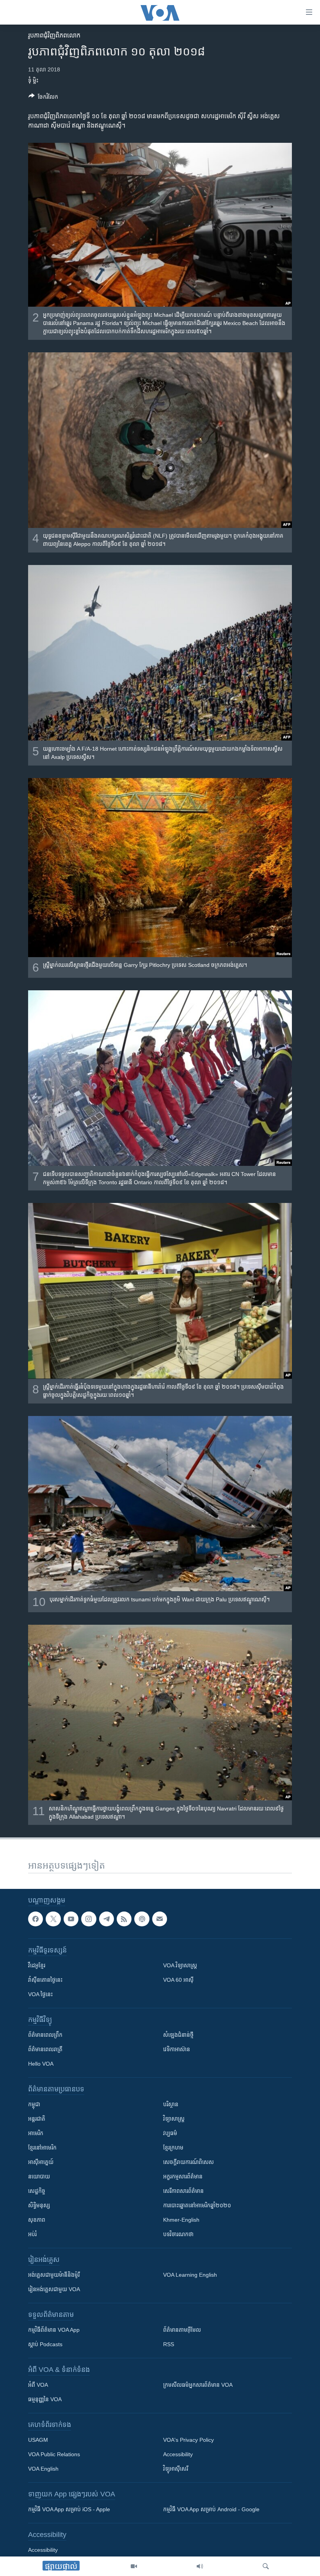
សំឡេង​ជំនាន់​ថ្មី (178, 2035)
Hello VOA (41, 2064)
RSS (169, 2344)
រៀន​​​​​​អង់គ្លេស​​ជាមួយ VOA (54, 2289)
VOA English (43, 2469)
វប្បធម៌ (170, 2133)
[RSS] (124, 1919)
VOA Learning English (190, 2275)
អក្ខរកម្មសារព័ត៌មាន (183, 2176)
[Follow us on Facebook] (36, 1919)
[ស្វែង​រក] (266, 2566)
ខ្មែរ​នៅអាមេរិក (42, 2148)
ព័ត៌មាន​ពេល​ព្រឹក (45, 2035)
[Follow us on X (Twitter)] (53, 1919)
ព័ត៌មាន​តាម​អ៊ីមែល (182, 2330)
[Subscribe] (160, 1919)
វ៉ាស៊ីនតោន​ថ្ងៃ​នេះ (45, 1980)
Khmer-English (181, 2220)
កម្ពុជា (34, 2104)
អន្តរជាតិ (37, 2119)
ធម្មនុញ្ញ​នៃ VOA (45, 2399)
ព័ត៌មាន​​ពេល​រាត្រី (45, 2049)
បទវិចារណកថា (178, 2234)
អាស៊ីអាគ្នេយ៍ (41, 2162)
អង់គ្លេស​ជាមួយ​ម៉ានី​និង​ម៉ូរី (54, 2275)
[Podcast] (142, 1919)
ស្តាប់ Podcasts (45, 2344)
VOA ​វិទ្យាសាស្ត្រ (180, 1965)
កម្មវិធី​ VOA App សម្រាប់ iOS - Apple (69, 2509)
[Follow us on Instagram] (89, 1919)
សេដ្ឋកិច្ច (37, 2191)
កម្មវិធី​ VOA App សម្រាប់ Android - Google (211, 2509)
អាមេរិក (36, 2133)
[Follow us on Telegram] (107, 1919)
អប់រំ (32, 2234)
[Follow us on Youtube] (71, 1919)
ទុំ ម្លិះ (33, 80)
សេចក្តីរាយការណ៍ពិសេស (188, 2162)
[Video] (134, 2566)
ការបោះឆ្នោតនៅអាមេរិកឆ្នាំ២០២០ (197, 2205)
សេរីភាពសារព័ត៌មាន (183, 2191)
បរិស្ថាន (171, 2104)
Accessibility (178, 2454)
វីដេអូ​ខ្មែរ (37, 1965)
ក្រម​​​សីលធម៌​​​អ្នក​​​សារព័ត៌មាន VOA (198, 2385)
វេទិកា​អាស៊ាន (177, 2049)
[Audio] (200, 2566)
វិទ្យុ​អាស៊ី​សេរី (176, 2469)
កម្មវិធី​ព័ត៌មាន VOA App (54, 2330)
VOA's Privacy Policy (188, 2440)
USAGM (38, 2440)
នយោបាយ (39, 2176)
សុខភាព (37, 2220)
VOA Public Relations (54, 2454)
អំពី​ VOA (38, 2385)
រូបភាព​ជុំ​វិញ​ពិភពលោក (54, 35)
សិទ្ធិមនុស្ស (39, 2205)
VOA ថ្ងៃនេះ (40, 1994)
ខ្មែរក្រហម (173, 2148)
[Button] (43, 98)
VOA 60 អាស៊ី (178, 1980)
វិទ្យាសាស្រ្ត (174, 2119)
